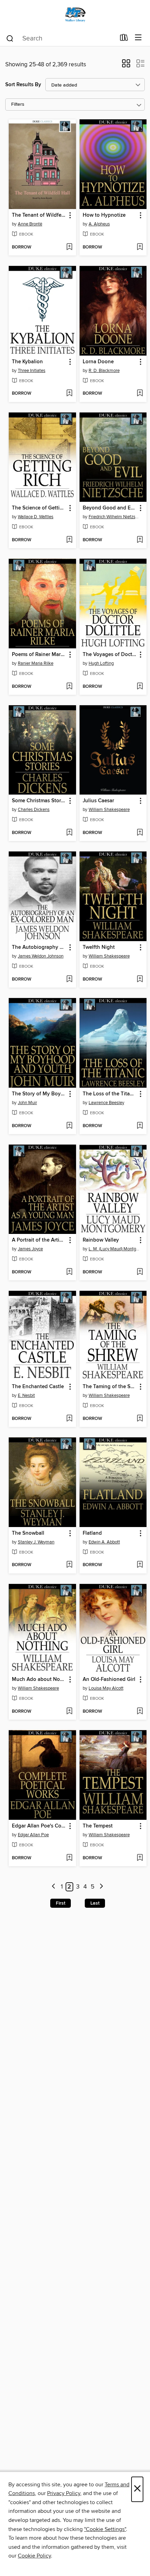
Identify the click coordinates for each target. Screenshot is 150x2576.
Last (95, 1903)
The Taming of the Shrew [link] (110, 1387)
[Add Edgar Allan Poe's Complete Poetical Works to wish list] (69, 1858)
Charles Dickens (34, 810)
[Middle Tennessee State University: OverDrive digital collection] (75, 15)
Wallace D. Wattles (36, 517)
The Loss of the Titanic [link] (110, 1094)
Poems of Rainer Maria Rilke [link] (39, 655)
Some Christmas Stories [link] (39, 801)
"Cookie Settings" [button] (105, 2529)
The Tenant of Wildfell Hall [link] (39, 215)
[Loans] (124, 39)
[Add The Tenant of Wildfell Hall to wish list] (69, 247)
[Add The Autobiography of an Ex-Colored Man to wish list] (69, 980)
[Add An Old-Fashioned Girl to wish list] (140, 1712)
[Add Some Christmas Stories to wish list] (69, 833)
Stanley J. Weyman (36, 1542)
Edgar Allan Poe (33, 1835)
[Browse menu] (138, 38)
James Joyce (30, 1249)
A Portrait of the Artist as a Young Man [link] (39, 1240)
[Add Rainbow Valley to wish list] (140, 1272)
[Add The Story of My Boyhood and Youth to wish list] (69, 1126)
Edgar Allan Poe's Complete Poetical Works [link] (39, 1826)
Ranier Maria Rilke (36, 663)
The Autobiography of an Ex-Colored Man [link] (39, 947)
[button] (126, 66)
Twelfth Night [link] (99, 947)
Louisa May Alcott (106, 1688)
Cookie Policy (34, 2556)
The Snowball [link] (28, 1533)
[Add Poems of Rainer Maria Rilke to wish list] (69, 687)
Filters (18, 105)
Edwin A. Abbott (104, 1542)
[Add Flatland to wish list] (140, 1565)
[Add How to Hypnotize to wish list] (140, 247)
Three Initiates (32, 371)
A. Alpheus (99, 224)
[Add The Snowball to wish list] (69, 1565)
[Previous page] (54, 1887)
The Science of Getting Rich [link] (39, 508)
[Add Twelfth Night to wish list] (140, 980)
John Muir (27, 1103)
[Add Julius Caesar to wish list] (140, 833)
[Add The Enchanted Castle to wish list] (69, 1419)
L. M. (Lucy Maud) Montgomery (114, 1249)
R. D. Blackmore (104, 371)
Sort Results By (23, 85)
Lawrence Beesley (106, 1103)
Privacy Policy (64, 2493)
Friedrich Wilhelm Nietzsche (114, 517)
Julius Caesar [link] (98, 801)
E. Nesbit (26, 1395)
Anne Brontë (30, 224)
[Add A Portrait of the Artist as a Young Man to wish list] (69, 1272)
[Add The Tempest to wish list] (140, 1858)
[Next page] (101, 1887)
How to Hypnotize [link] (104, 215)
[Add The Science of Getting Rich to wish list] (69, 540)
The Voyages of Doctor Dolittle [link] (110, 655)
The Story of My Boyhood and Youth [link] (39, 1094)
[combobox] (61, 38)
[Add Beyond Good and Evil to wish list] (140, 540)
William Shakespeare (109, 810)
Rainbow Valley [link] (101, 1240)
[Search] (10, 38)
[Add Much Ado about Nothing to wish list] (69, 1712)
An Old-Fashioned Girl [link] (109, 1680)
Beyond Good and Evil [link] (110, 508)
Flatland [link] (92, 1533)
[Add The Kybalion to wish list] (69, 394)
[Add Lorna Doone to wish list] (140, 394)
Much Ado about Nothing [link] (39, 1680)
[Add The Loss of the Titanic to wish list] (140, 1126)
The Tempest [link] (98, 1826)
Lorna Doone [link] (98, 362)
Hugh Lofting (101, 663)
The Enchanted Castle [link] (38, 1387)
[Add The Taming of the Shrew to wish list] (140, 1419)
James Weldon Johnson (41, 956)
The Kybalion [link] (27, 362)
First (61, 1903)
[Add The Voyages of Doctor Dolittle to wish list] (140, 687)
